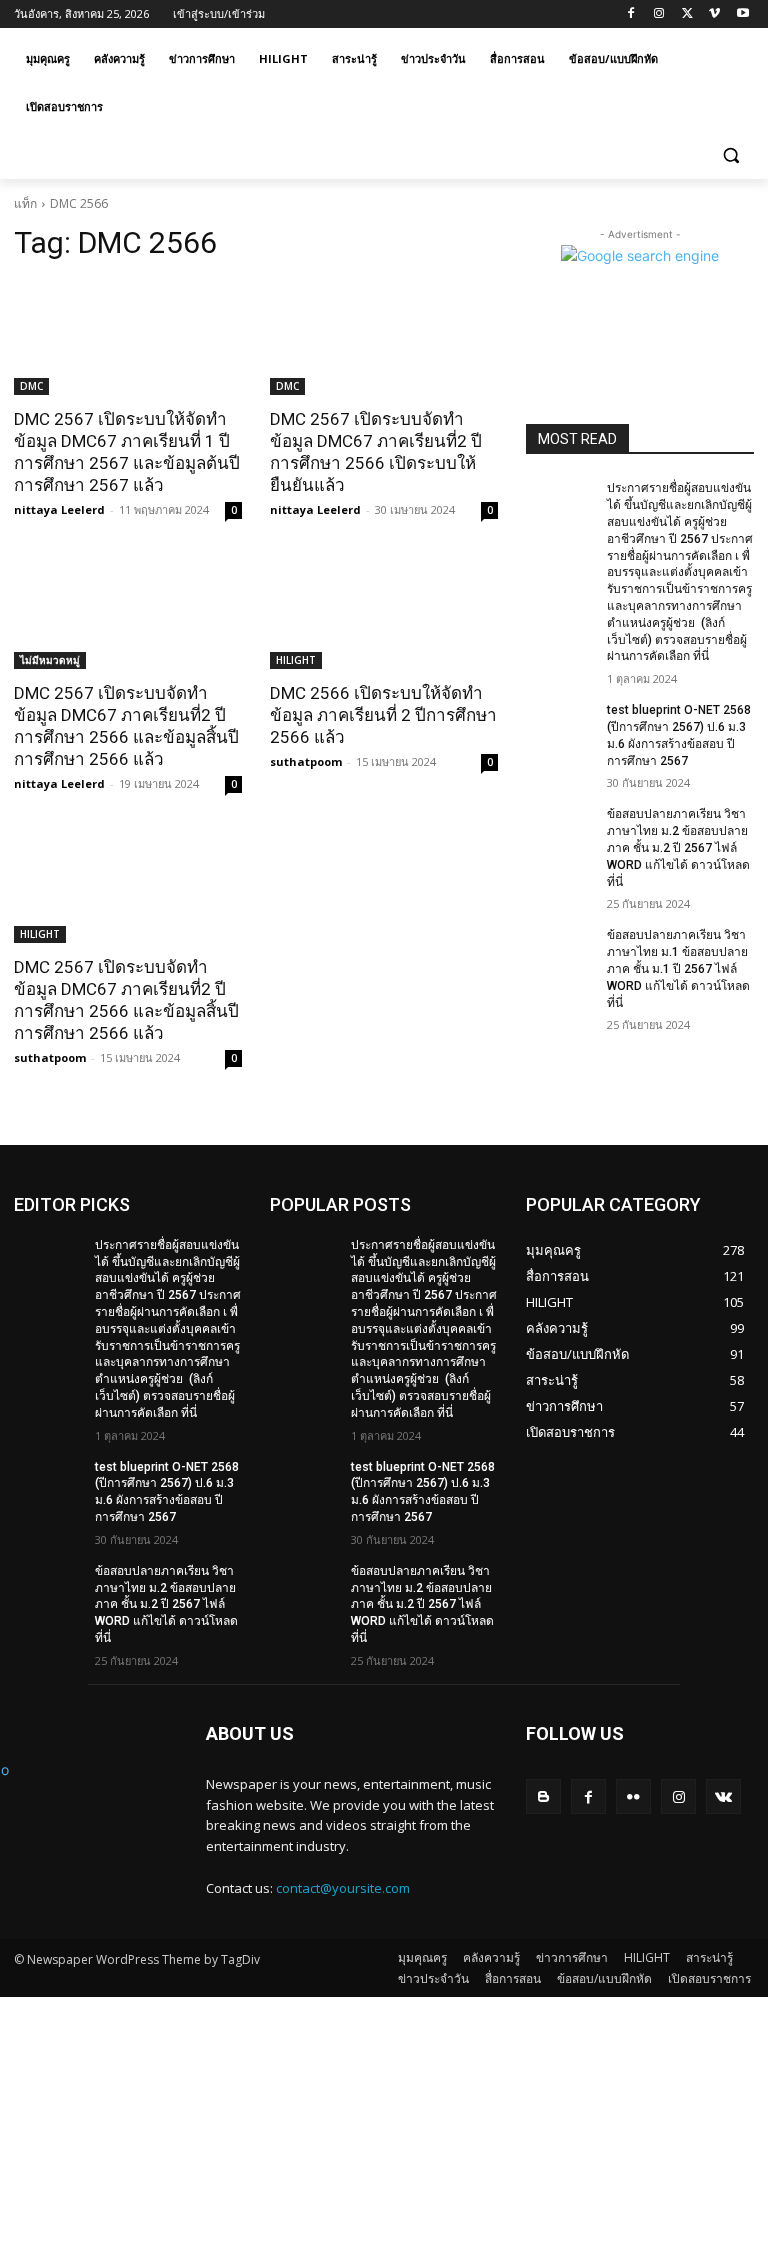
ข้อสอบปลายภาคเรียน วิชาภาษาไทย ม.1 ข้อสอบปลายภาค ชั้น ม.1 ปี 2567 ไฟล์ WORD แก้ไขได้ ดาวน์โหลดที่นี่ (678, 968)
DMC (31, 386)
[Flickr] (633, 1796)
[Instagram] (659, 14)
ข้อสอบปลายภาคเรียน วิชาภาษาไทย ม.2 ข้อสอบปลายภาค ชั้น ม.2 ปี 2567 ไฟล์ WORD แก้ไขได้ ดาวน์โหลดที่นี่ (678, 847)
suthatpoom (306, 761)
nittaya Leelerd (59, 509)
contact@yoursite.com (343, 1888)
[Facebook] (631, 14)
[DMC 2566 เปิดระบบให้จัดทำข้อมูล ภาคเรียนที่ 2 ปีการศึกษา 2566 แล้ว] (384, 612)
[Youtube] (742, 14)
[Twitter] (687, 14)
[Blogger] (543, 1796)
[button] (730, 155)
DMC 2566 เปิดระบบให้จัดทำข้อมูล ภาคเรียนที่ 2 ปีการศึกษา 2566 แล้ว (383, 715)
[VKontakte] (723, 1796)
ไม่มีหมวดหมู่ (50, 660)
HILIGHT (296, 660)
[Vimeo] (714, 14)
